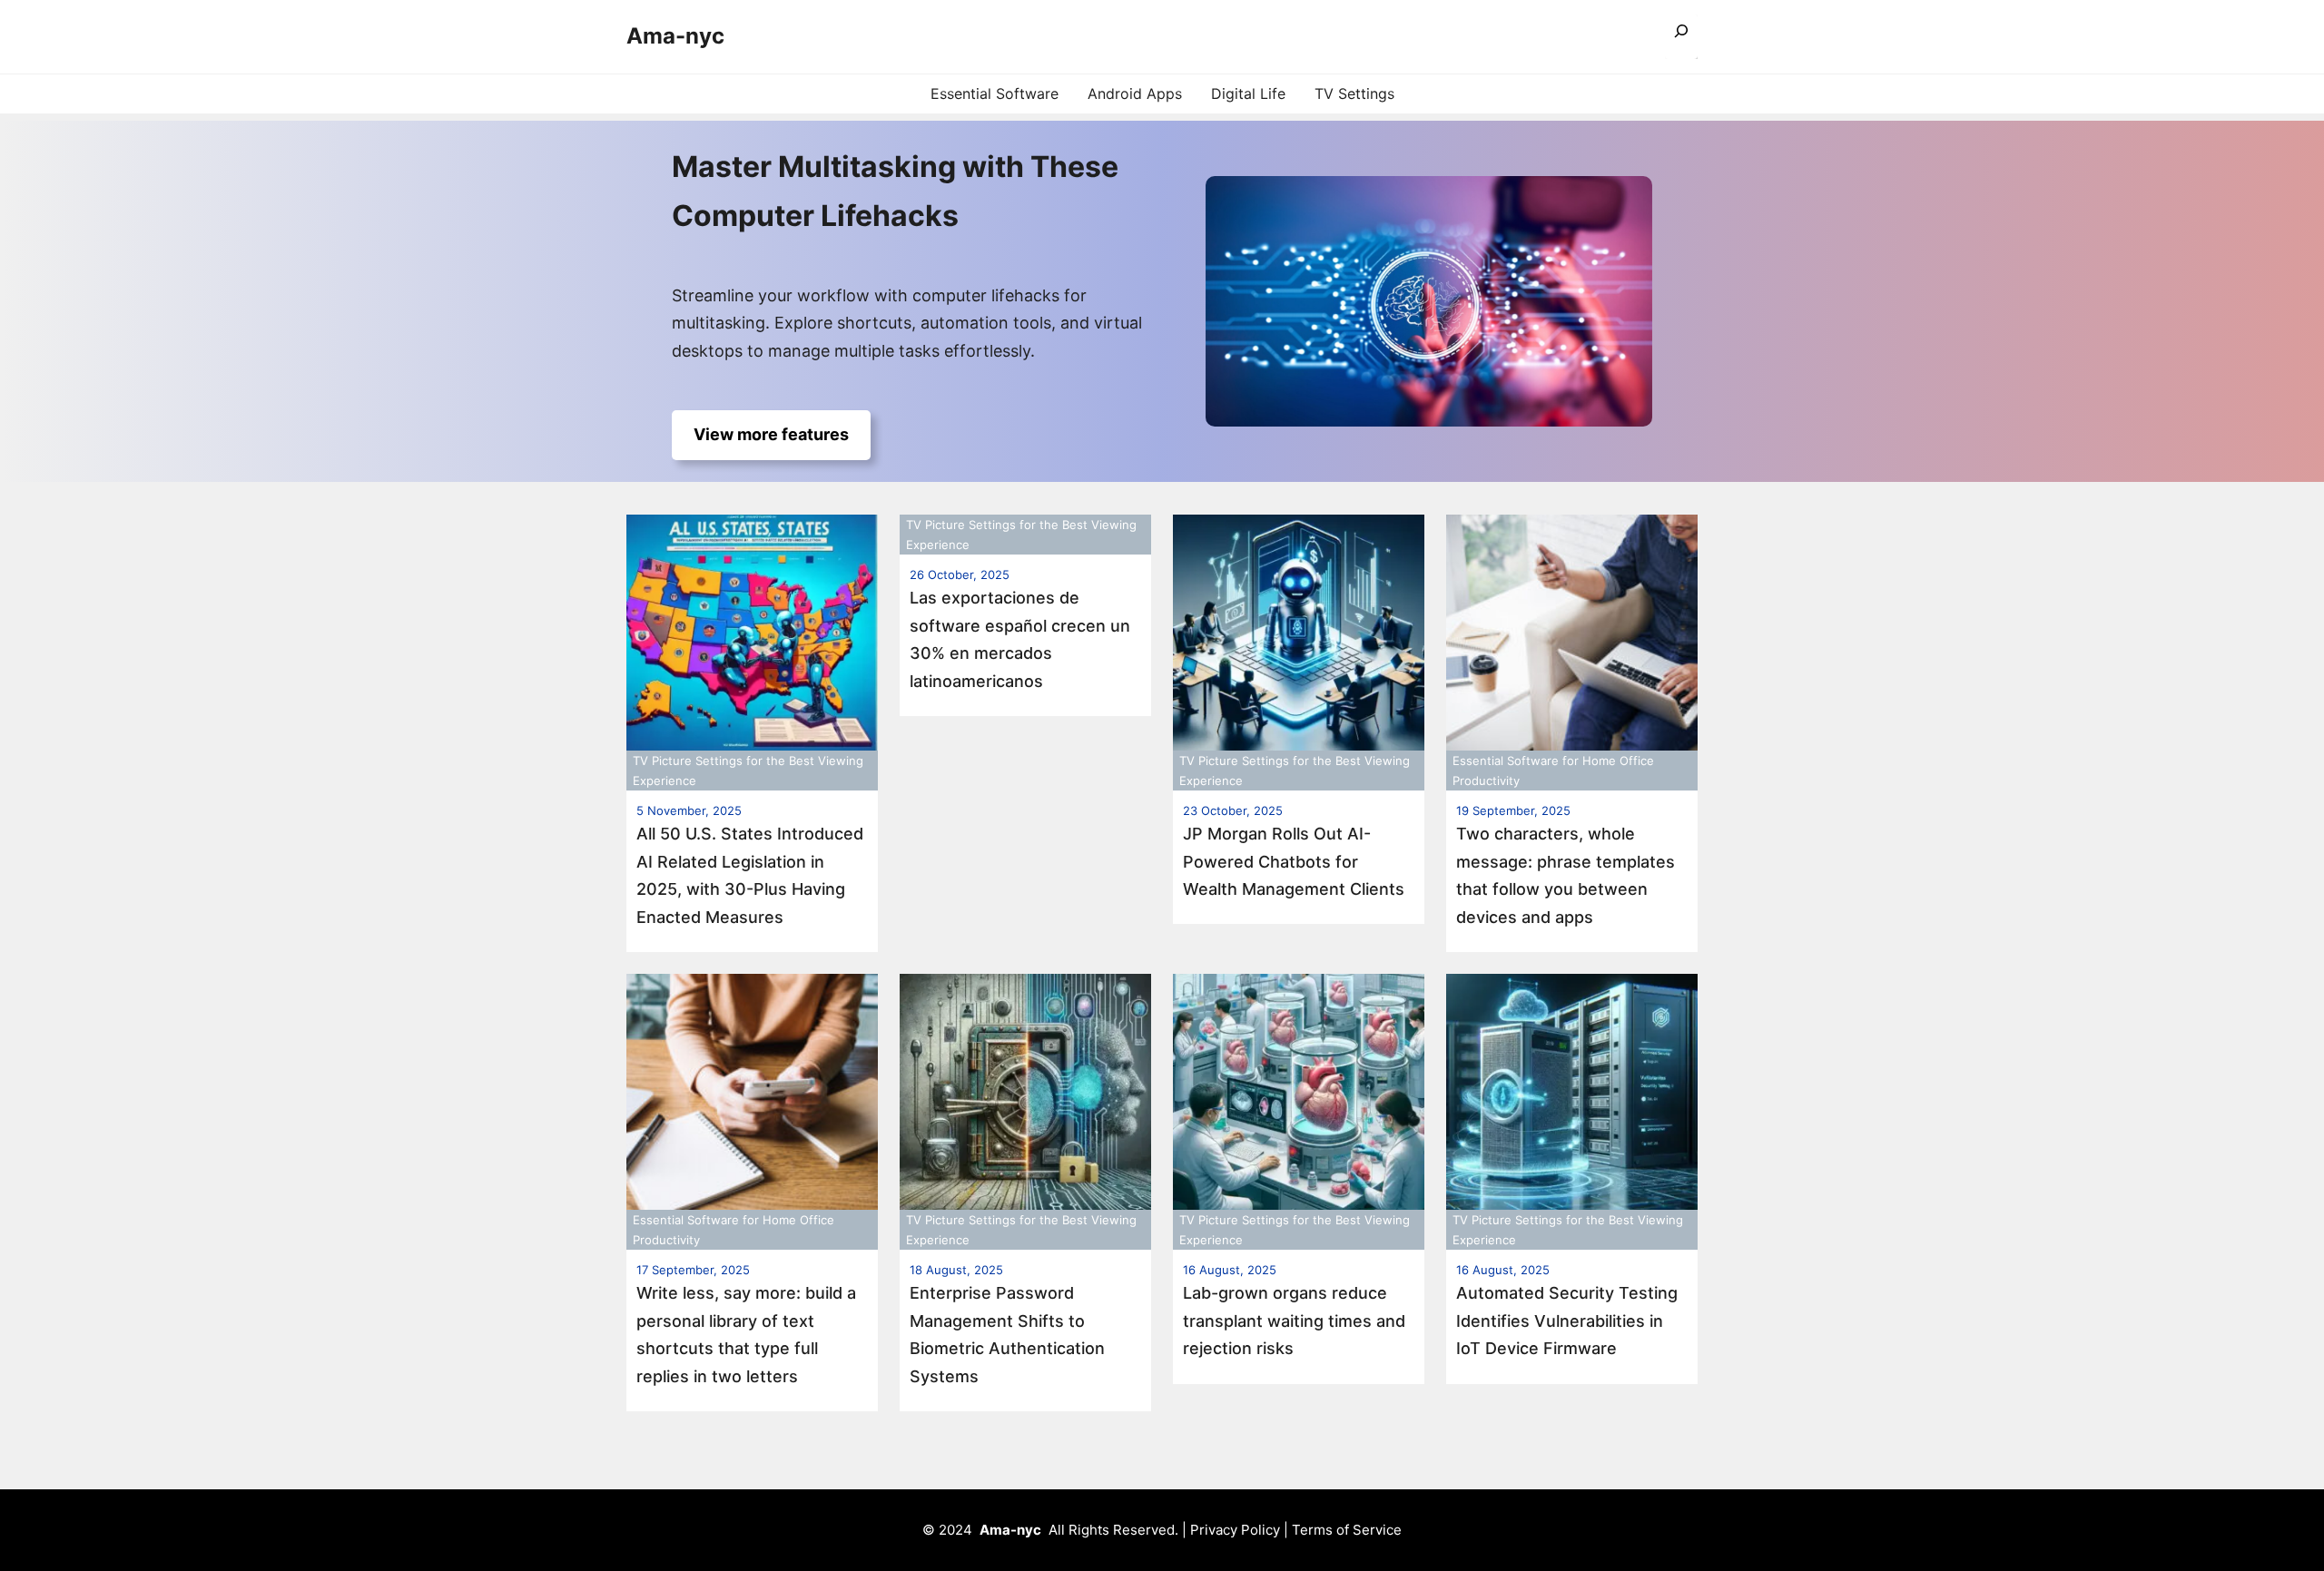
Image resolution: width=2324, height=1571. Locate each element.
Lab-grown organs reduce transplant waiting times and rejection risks (1294, 1321)
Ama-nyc (675, 36)
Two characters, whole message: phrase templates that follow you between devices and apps (1566, 875)
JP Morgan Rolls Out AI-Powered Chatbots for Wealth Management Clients (1294, 861)
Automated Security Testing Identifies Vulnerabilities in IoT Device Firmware (1567, 1321)
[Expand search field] (1681, 37)
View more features (771, 434)
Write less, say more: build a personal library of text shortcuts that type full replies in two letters (746, 1335)
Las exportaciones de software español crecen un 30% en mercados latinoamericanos (1020, 639)
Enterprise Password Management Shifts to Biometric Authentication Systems (1007, 1335)
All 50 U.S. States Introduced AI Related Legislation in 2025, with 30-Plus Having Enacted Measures (750, 875)
